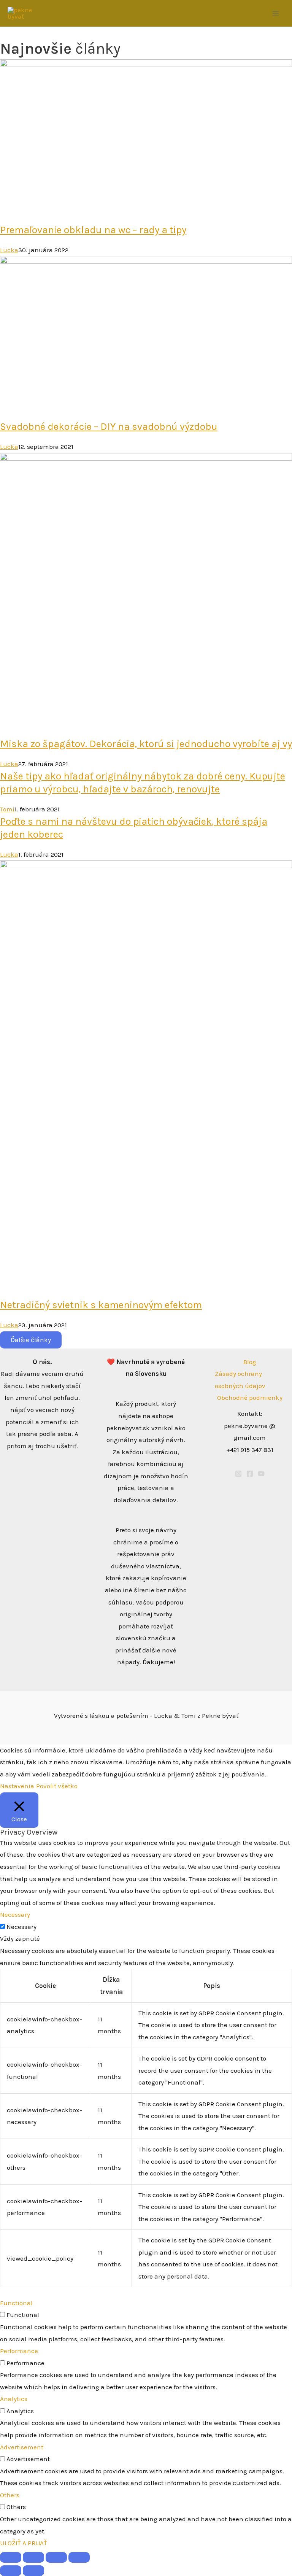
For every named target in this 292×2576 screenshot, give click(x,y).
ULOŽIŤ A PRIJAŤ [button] (24, 2543)
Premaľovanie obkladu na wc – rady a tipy (93, 230)
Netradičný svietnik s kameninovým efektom (101, 1305)
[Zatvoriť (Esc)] (79, 2557)
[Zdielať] (56, 2557)
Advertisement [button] (22, 2447)
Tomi (7, 809)
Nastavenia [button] (17, 1786)
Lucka (9, 250)
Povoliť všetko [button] (57, 1786)
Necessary (21, 1927)
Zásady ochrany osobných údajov (240, 1380)
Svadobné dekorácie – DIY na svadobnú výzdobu (109, 427)
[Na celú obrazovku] (33, 2557)
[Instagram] (238, 1474)
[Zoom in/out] (11, 2557)
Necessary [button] (15, 1915)
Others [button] (10, 2495)
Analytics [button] (14, 2399)
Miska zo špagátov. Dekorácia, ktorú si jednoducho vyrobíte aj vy (146, 744)
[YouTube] (261, 1474)
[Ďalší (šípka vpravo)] (33, 2571)
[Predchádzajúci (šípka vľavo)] (11, 2571)
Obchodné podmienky (250, 1398)
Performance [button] (19, 2351)
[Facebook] (250, 1474)
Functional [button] (16, 2303)
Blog (250, 1362)
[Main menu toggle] (276, 13)
